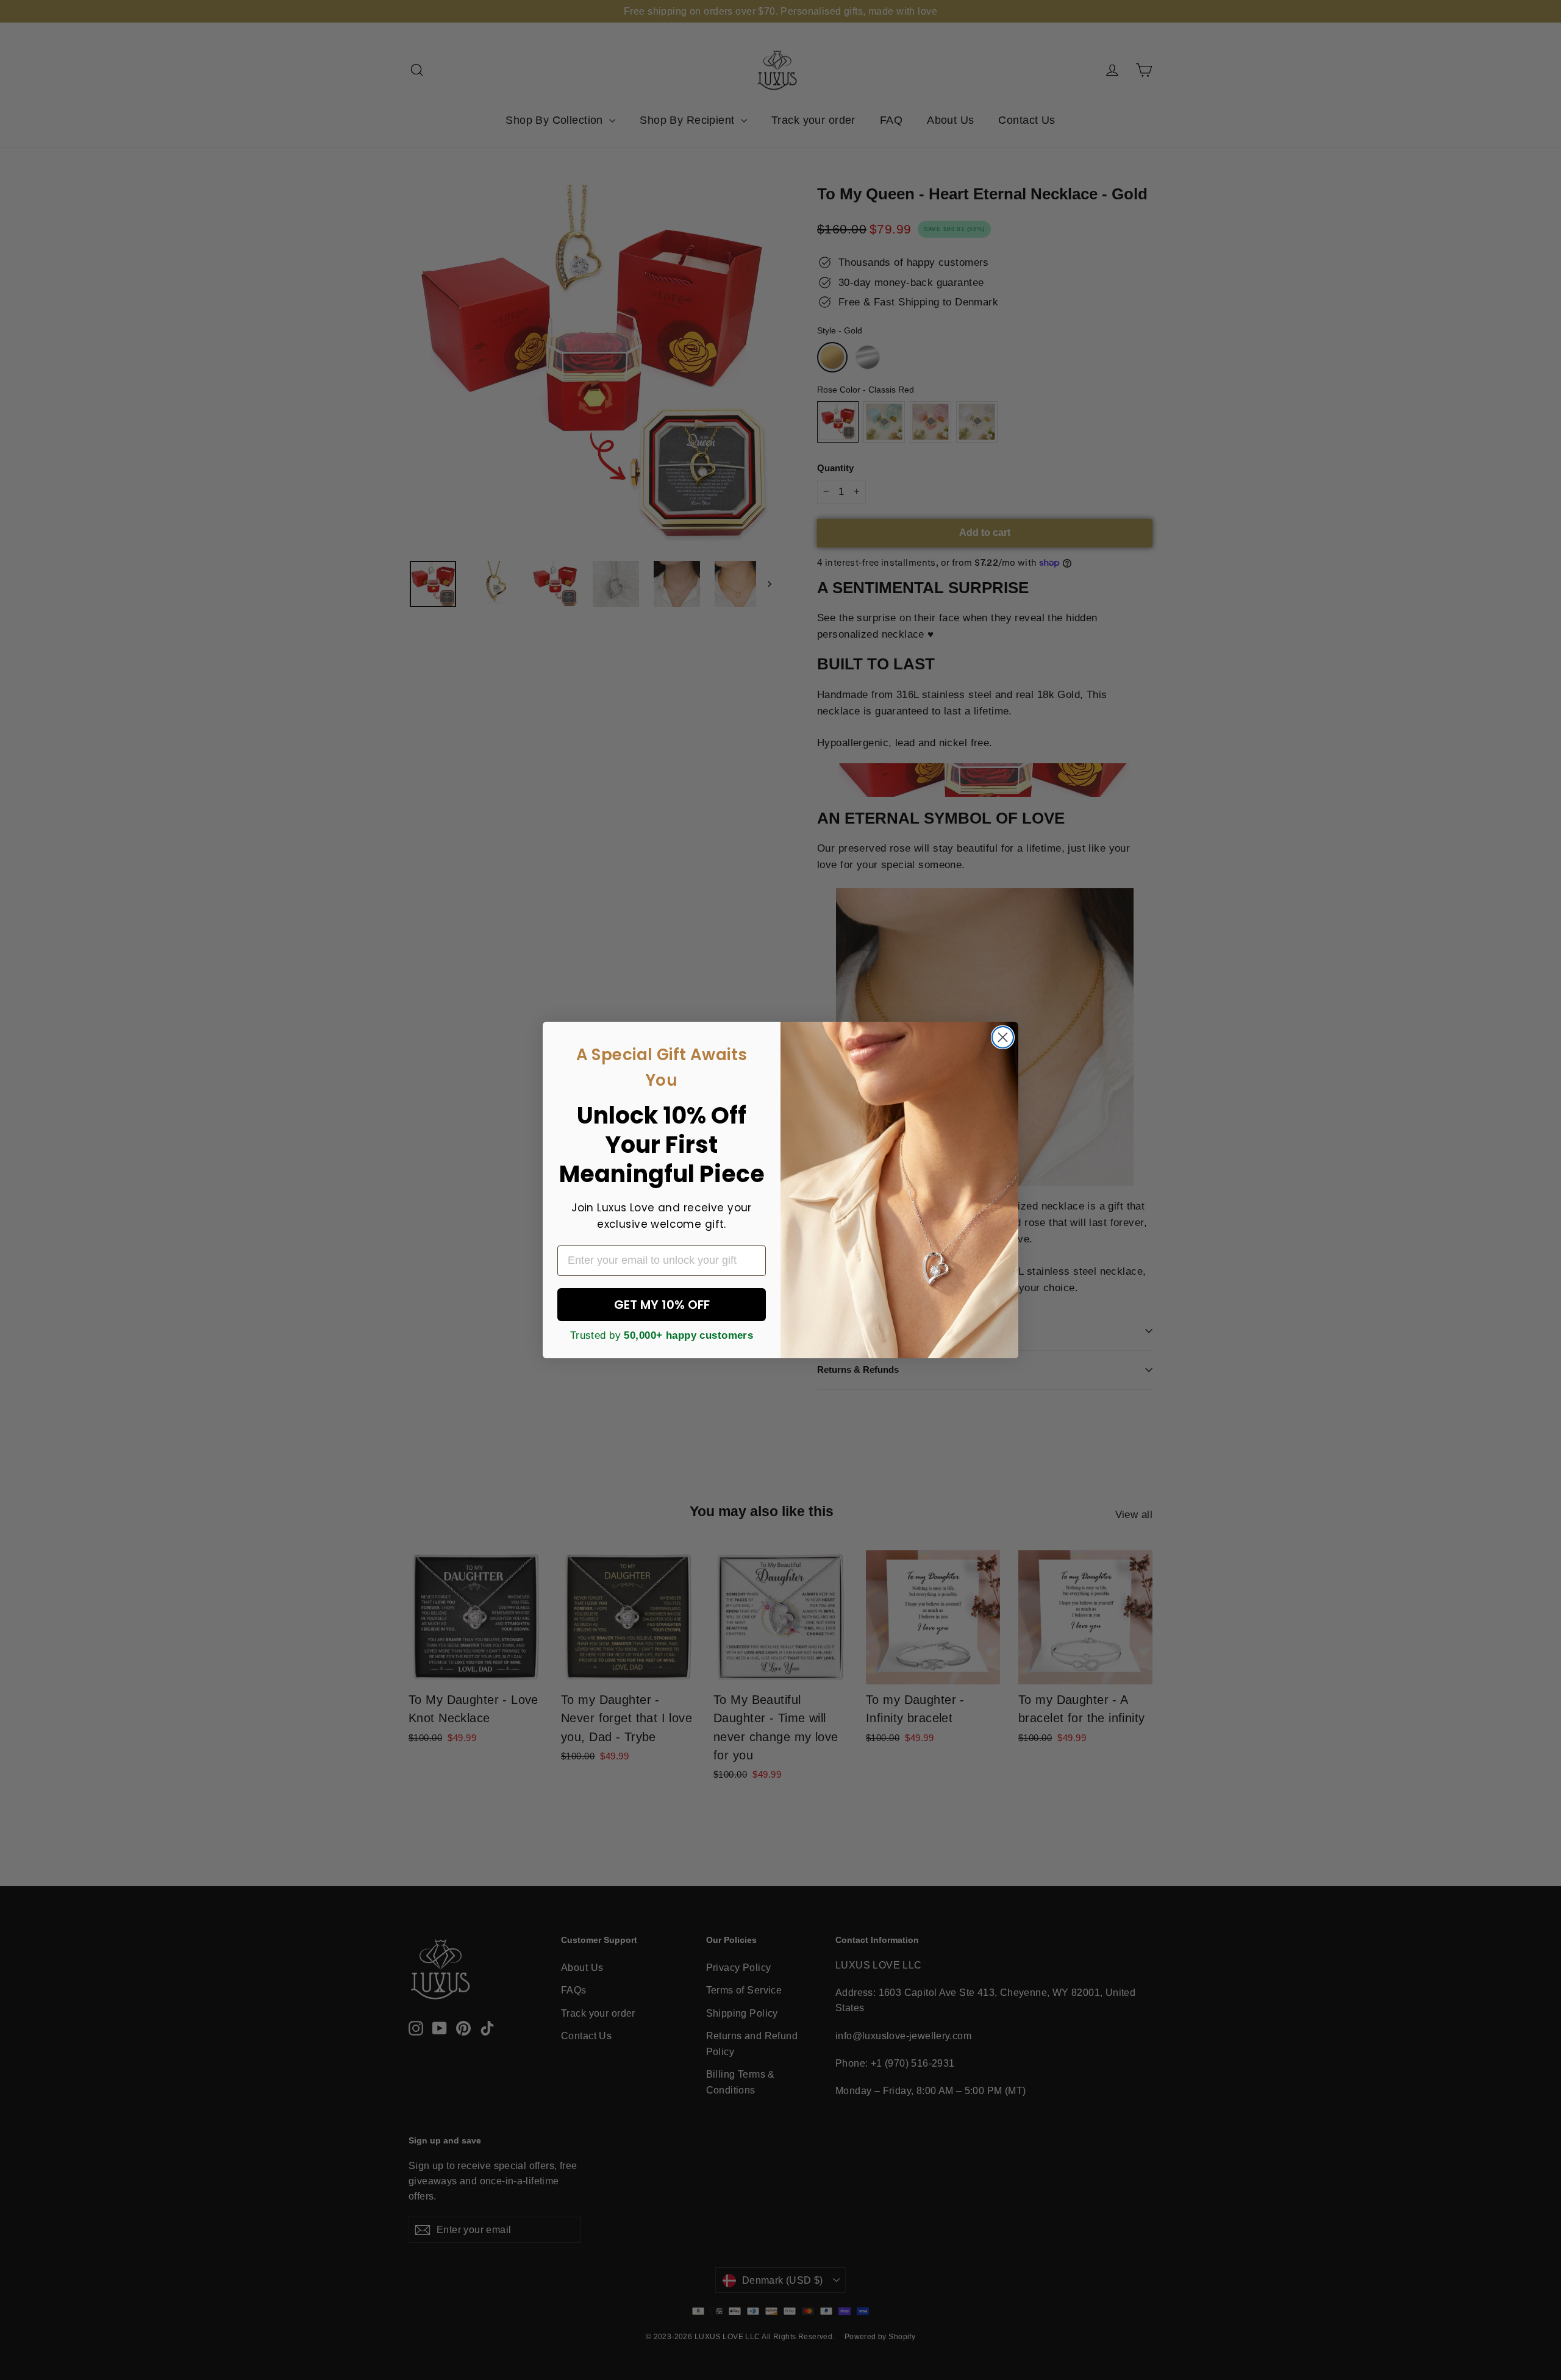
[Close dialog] (1003, 1037)
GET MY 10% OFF (662, 1305)
